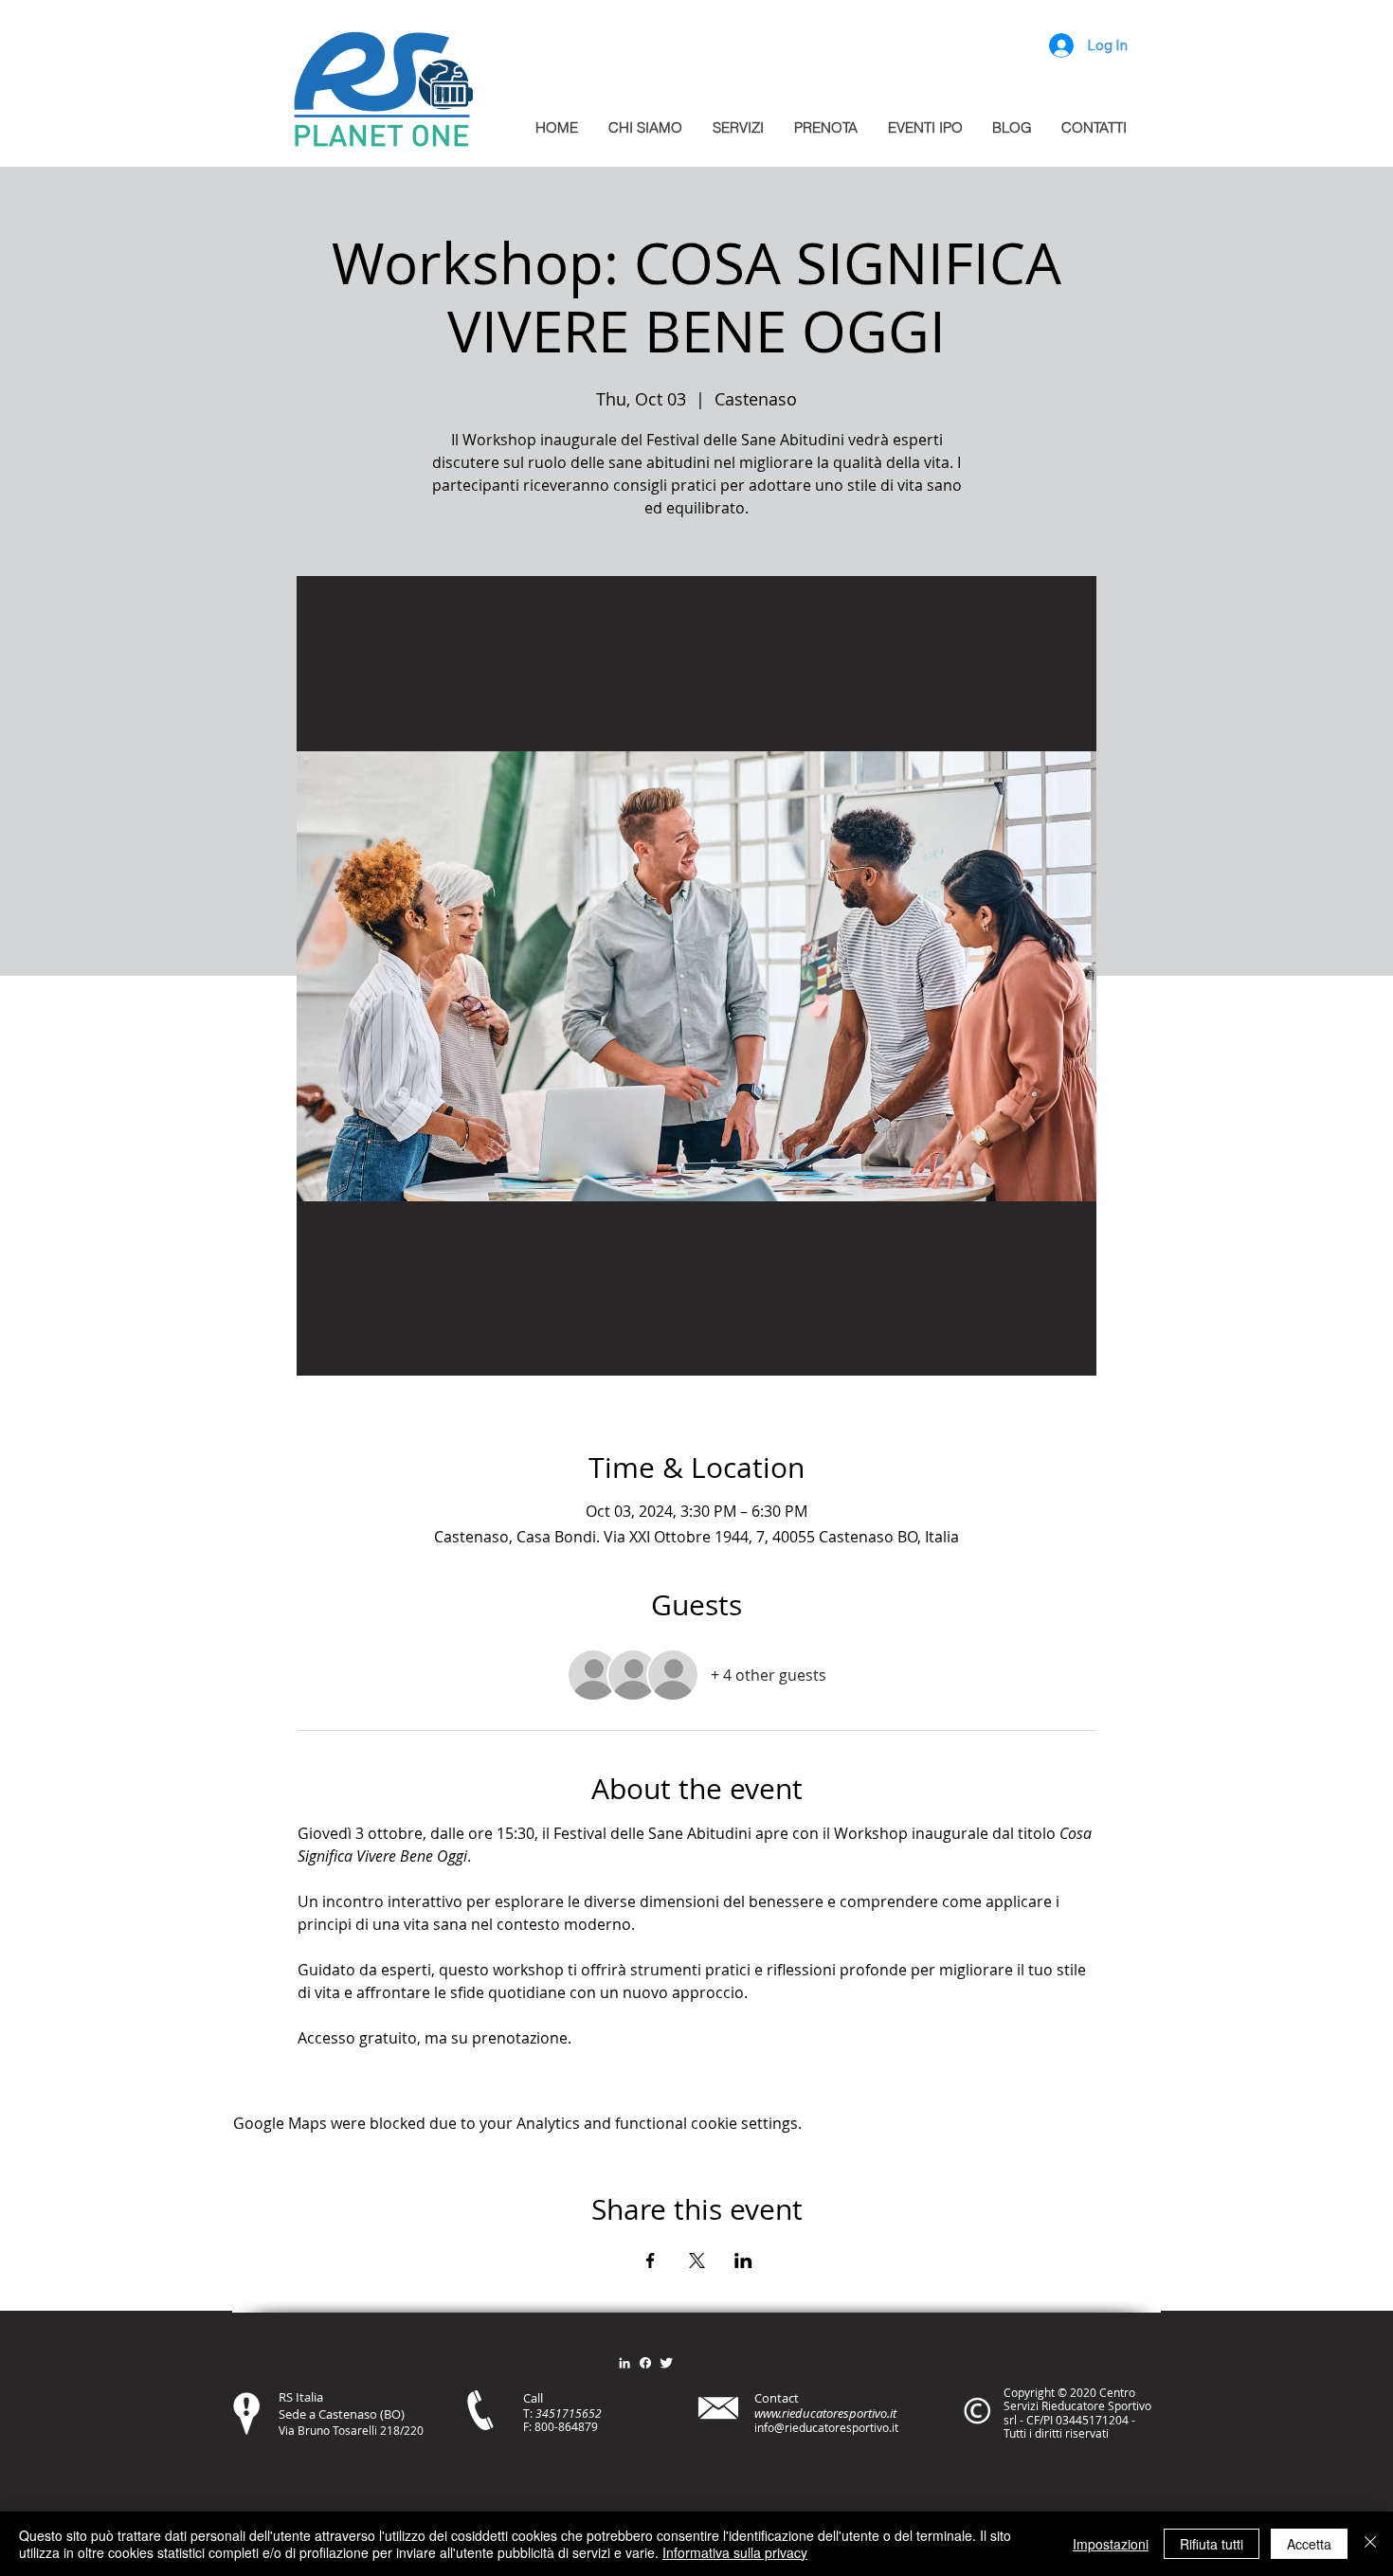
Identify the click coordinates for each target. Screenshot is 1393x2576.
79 (591, 2426)
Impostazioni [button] (1111, 2544)
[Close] (1370, 2544)
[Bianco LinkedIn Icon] (624, 2363)
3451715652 (569, 2413)
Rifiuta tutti (1212, 2544)
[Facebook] (645, 2363)
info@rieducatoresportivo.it (826, 2427)
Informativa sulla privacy (735, 2552)
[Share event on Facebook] (651, 2261)
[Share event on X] (697, 2261)
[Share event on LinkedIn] (743, 2261)
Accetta (1309, 2544)
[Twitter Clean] (666, 2363)
